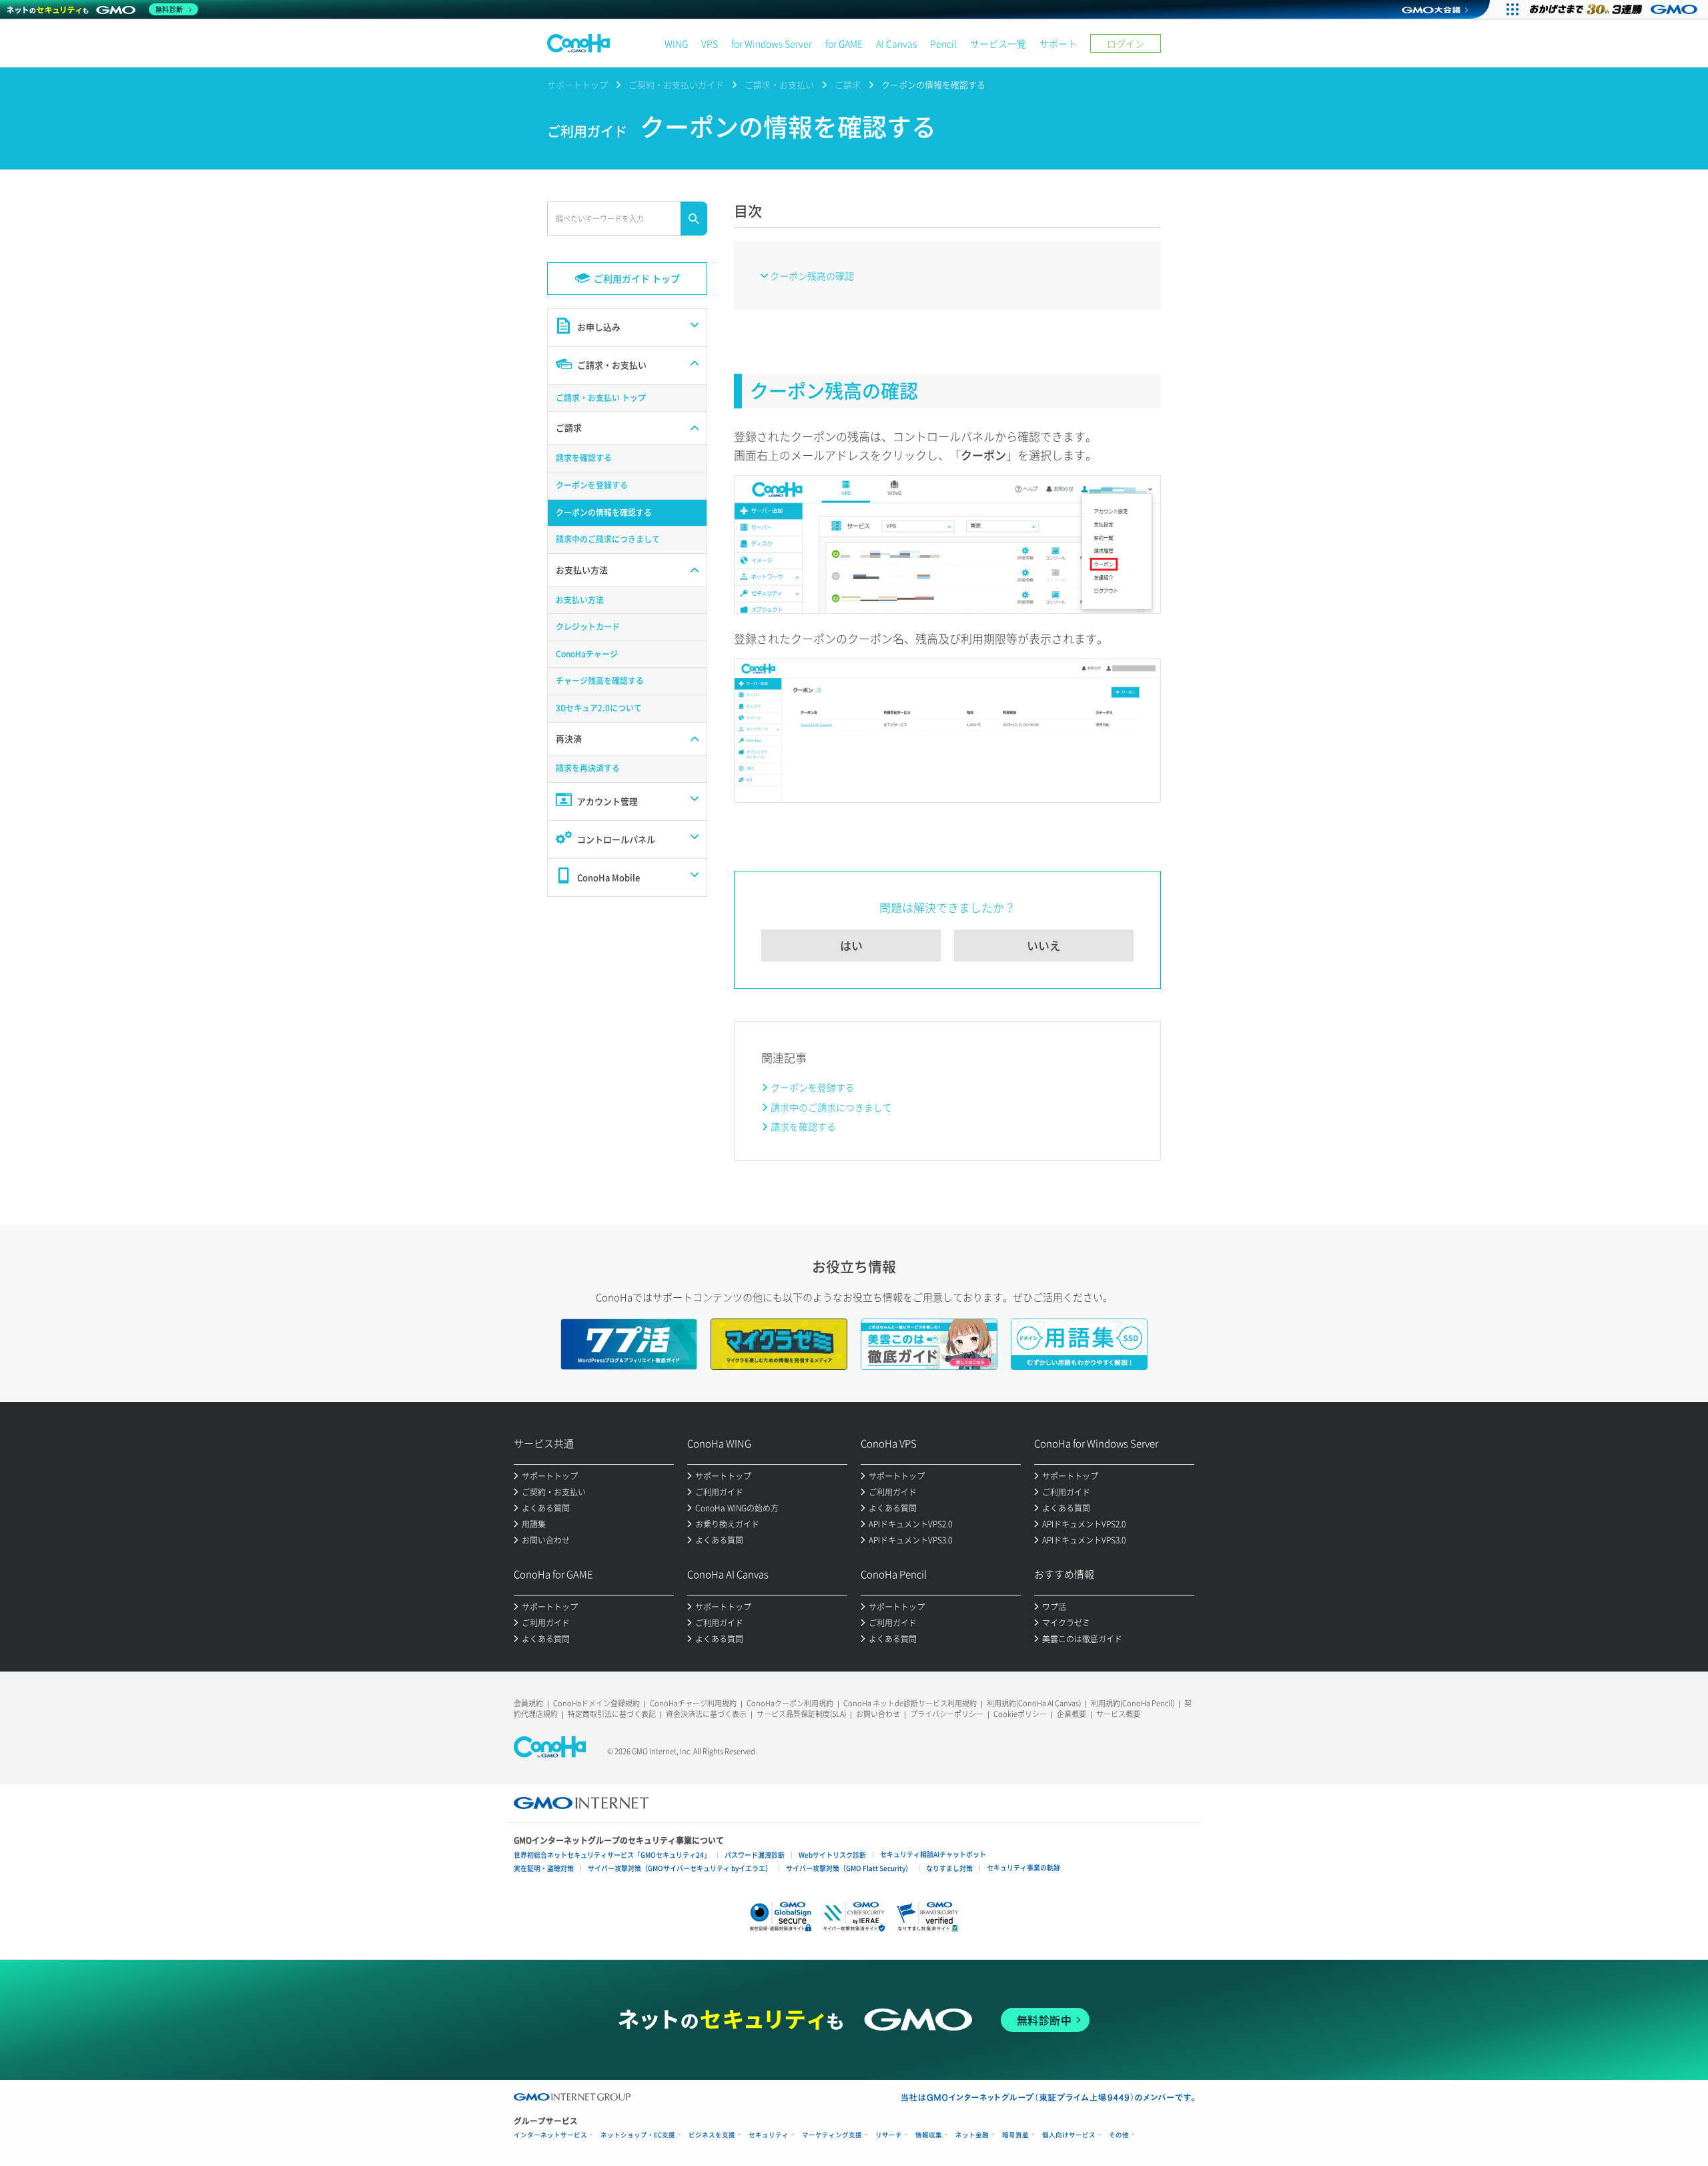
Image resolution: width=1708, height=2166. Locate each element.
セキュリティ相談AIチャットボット (933, 1854)
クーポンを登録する (813, 1087)
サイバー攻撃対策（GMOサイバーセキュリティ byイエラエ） (680, 1868)
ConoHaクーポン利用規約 (790, 1703)
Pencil (943, 43)
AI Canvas (896, 43)
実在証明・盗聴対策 (544, 1868)
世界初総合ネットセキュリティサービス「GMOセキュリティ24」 (612, 1855)
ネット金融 (972, 2135)
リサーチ (889, 2135)
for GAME (844, 43)
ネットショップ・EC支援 (638, 2135)
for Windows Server (772, 43)
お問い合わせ (878, 1714)
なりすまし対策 (949, 1868)
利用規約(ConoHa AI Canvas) (1034, 1703)
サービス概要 (1118, 1714)
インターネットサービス (550, 2135)
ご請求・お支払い (779, 84)
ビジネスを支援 (712, 2135)
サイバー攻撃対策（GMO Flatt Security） (849, 1868)
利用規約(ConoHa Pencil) (1133, 1703)
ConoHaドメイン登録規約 (596, 1703)
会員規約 (528, 1703)
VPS (710, 43)
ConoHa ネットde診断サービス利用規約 (910, 1703)
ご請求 (848, 84)
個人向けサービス (1069, 2135)
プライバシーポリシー (947, 1714)
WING (676, 43)
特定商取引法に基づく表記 (612, 1714)
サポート (1058, 43)
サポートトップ (577, 84)
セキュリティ (769, 2135)
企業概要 (1072, 1714)
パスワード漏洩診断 (755, 1855)
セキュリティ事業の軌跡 (1023, 1867)
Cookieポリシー (1020, 1714)
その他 (1119, 2135)
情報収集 (929, 2135)
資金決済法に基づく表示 (706, 1714)
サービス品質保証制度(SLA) (801, 1714)
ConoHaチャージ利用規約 (693, 1703)
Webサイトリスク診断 (832, 1855)
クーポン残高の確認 (812, 276)
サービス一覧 (998, 43)
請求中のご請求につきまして (831, 1107)
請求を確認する (803, 1126)
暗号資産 (1015, 2135)
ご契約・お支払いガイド (676, 84)
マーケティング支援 (832, 2135)
